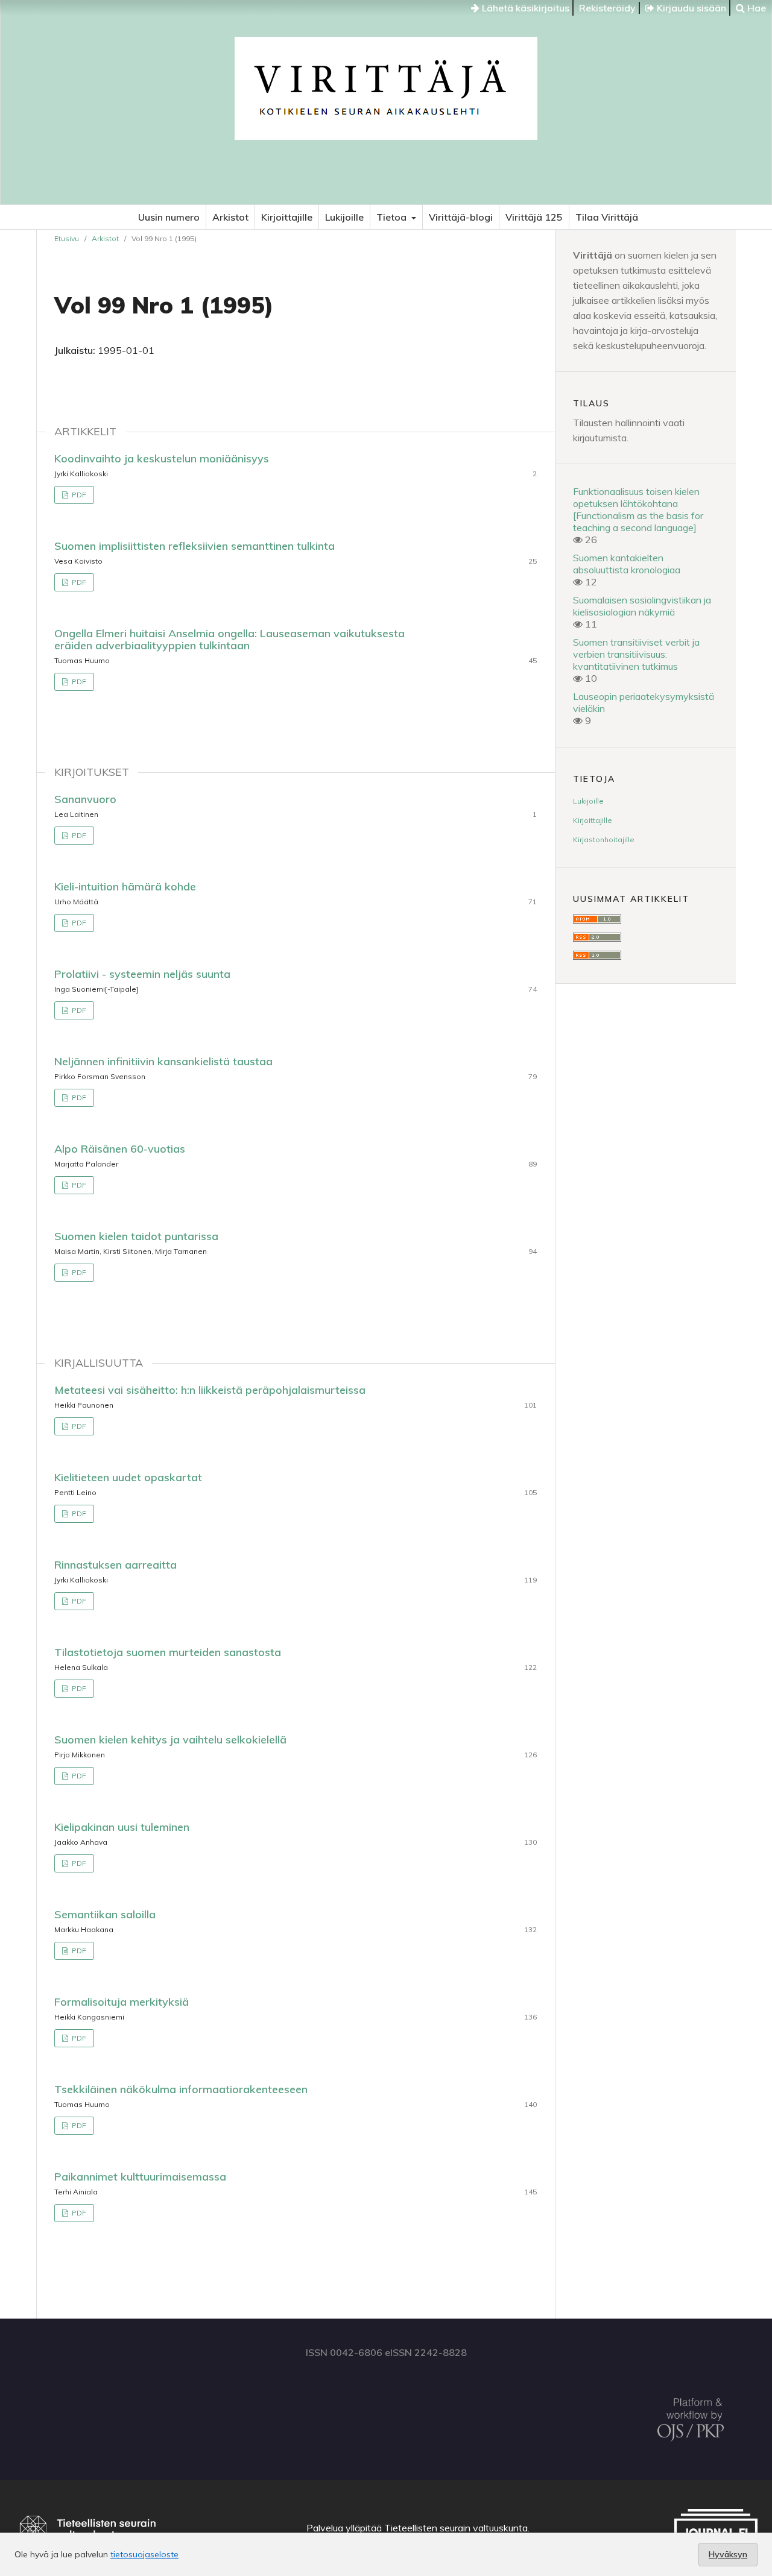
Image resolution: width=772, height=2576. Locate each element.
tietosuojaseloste (144, 2554)
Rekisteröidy (607, 8)
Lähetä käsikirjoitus (524, 8)
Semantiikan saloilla (105, 1914)
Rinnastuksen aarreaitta (115, 1565)
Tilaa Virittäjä (607, 217)
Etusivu (67, 238)
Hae (755, 8)
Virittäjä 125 (534, 217)
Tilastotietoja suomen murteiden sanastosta (168, 1652)
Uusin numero (169, 217)
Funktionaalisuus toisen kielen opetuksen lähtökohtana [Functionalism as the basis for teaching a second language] (638, 509)
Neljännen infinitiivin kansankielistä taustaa (163, 1061)
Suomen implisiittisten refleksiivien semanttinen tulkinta (195, 546)
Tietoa (393, 217)
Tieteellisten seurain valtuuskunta (456, 2528)
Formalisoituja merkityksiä (122, 2002)
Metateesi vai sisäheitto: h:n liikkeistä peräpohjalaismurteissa (210, 1390)
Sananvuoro (85, 799)
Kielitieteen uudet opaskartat (128, 1477)
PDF (78, 495)
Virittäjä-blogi (461, 217)
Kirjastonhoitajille (604, 839)
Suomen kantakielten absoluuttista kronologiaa (627, 564)
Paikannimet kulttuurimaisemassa (140, 2177)
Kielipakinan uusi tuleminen (122, 1827)
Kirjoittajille (287, 217)
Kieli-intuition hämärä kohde (125, 886)
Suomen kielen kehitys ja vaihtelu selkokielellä (170, 1740)
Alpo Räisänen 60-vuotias (120, 1149)
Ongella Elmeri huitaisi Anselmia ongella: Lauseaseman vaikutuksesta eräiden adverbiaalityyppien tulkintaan (229, 639)
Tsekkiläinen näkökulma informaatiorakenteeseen (181, 2089)
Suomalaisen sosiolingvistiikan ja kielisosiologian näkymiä (642, 606)
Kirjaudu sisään (690, 8)
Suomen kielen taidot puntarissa (136, 1236)
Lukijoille (344, 217)
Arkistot (230, 217)
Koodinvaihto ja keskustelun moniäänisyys (162, 458)
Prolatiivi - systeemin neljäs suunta (142, 974)
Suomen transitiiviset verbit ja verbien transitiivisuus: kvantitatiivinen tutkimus (636, 654)
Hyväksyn (728, 2554)
